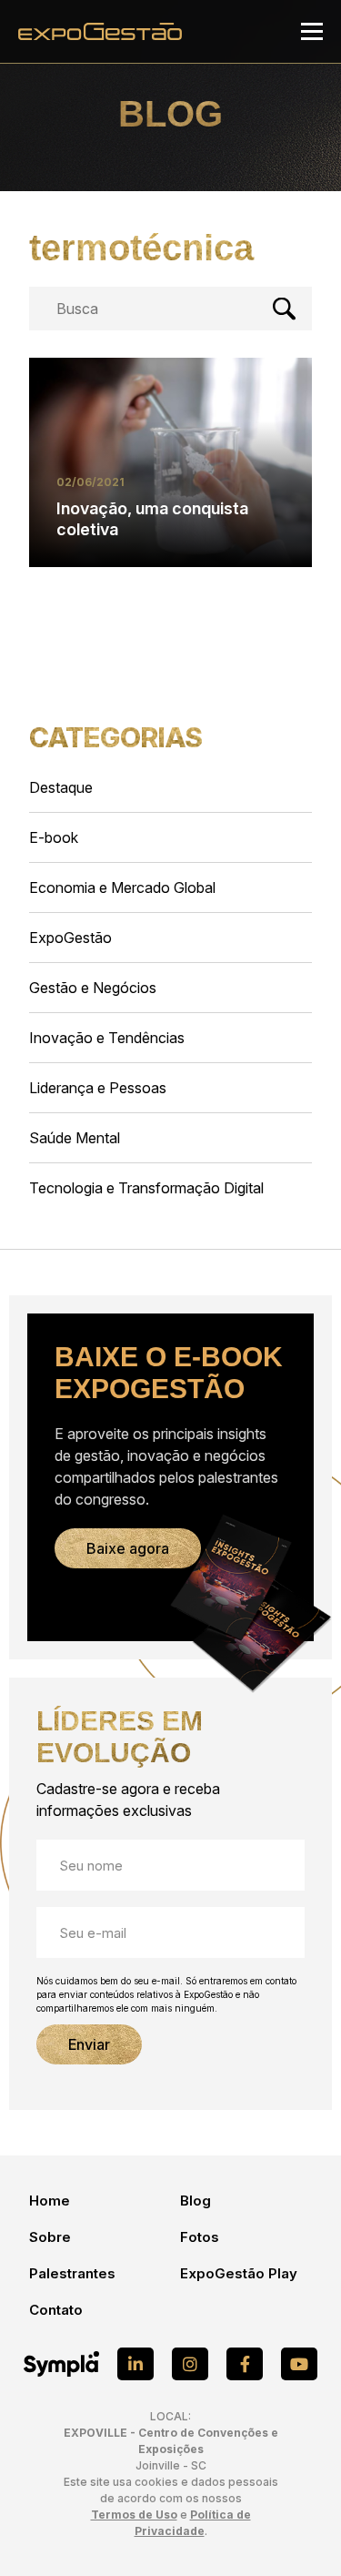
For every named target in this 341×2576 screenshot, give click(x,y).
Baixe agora (128, 1548)
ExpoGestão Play (239, 2273)
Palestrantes (72, 2273)
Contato (56, 2310)
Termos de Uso (134, 2515)
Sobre (50, 2237)
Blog (196, 2201)
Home (50, 2201)
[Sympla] (61, 2364)
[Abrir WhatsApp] (296, 2530)
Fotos (200, 2237)
